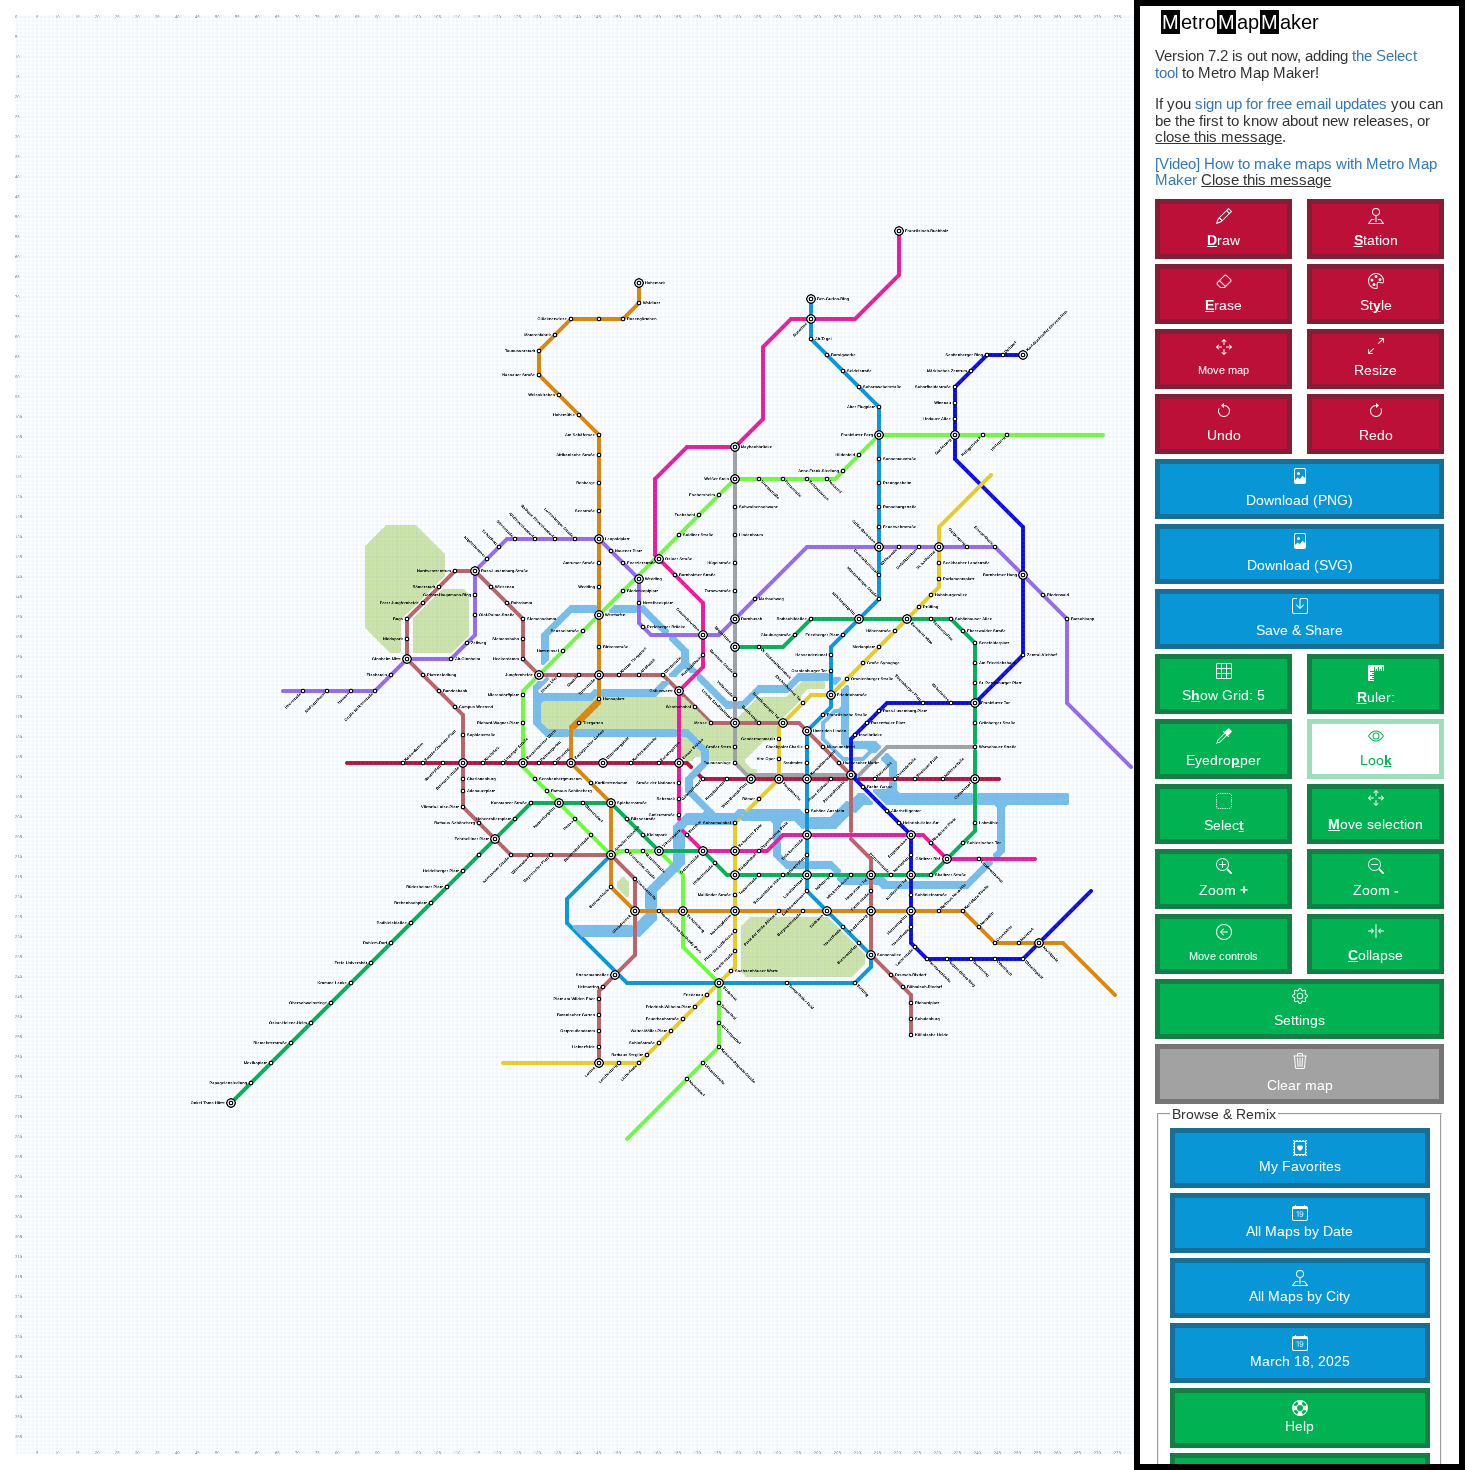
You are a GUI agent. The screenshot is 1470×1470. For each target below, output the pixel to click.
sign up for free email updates (1291, 103)
